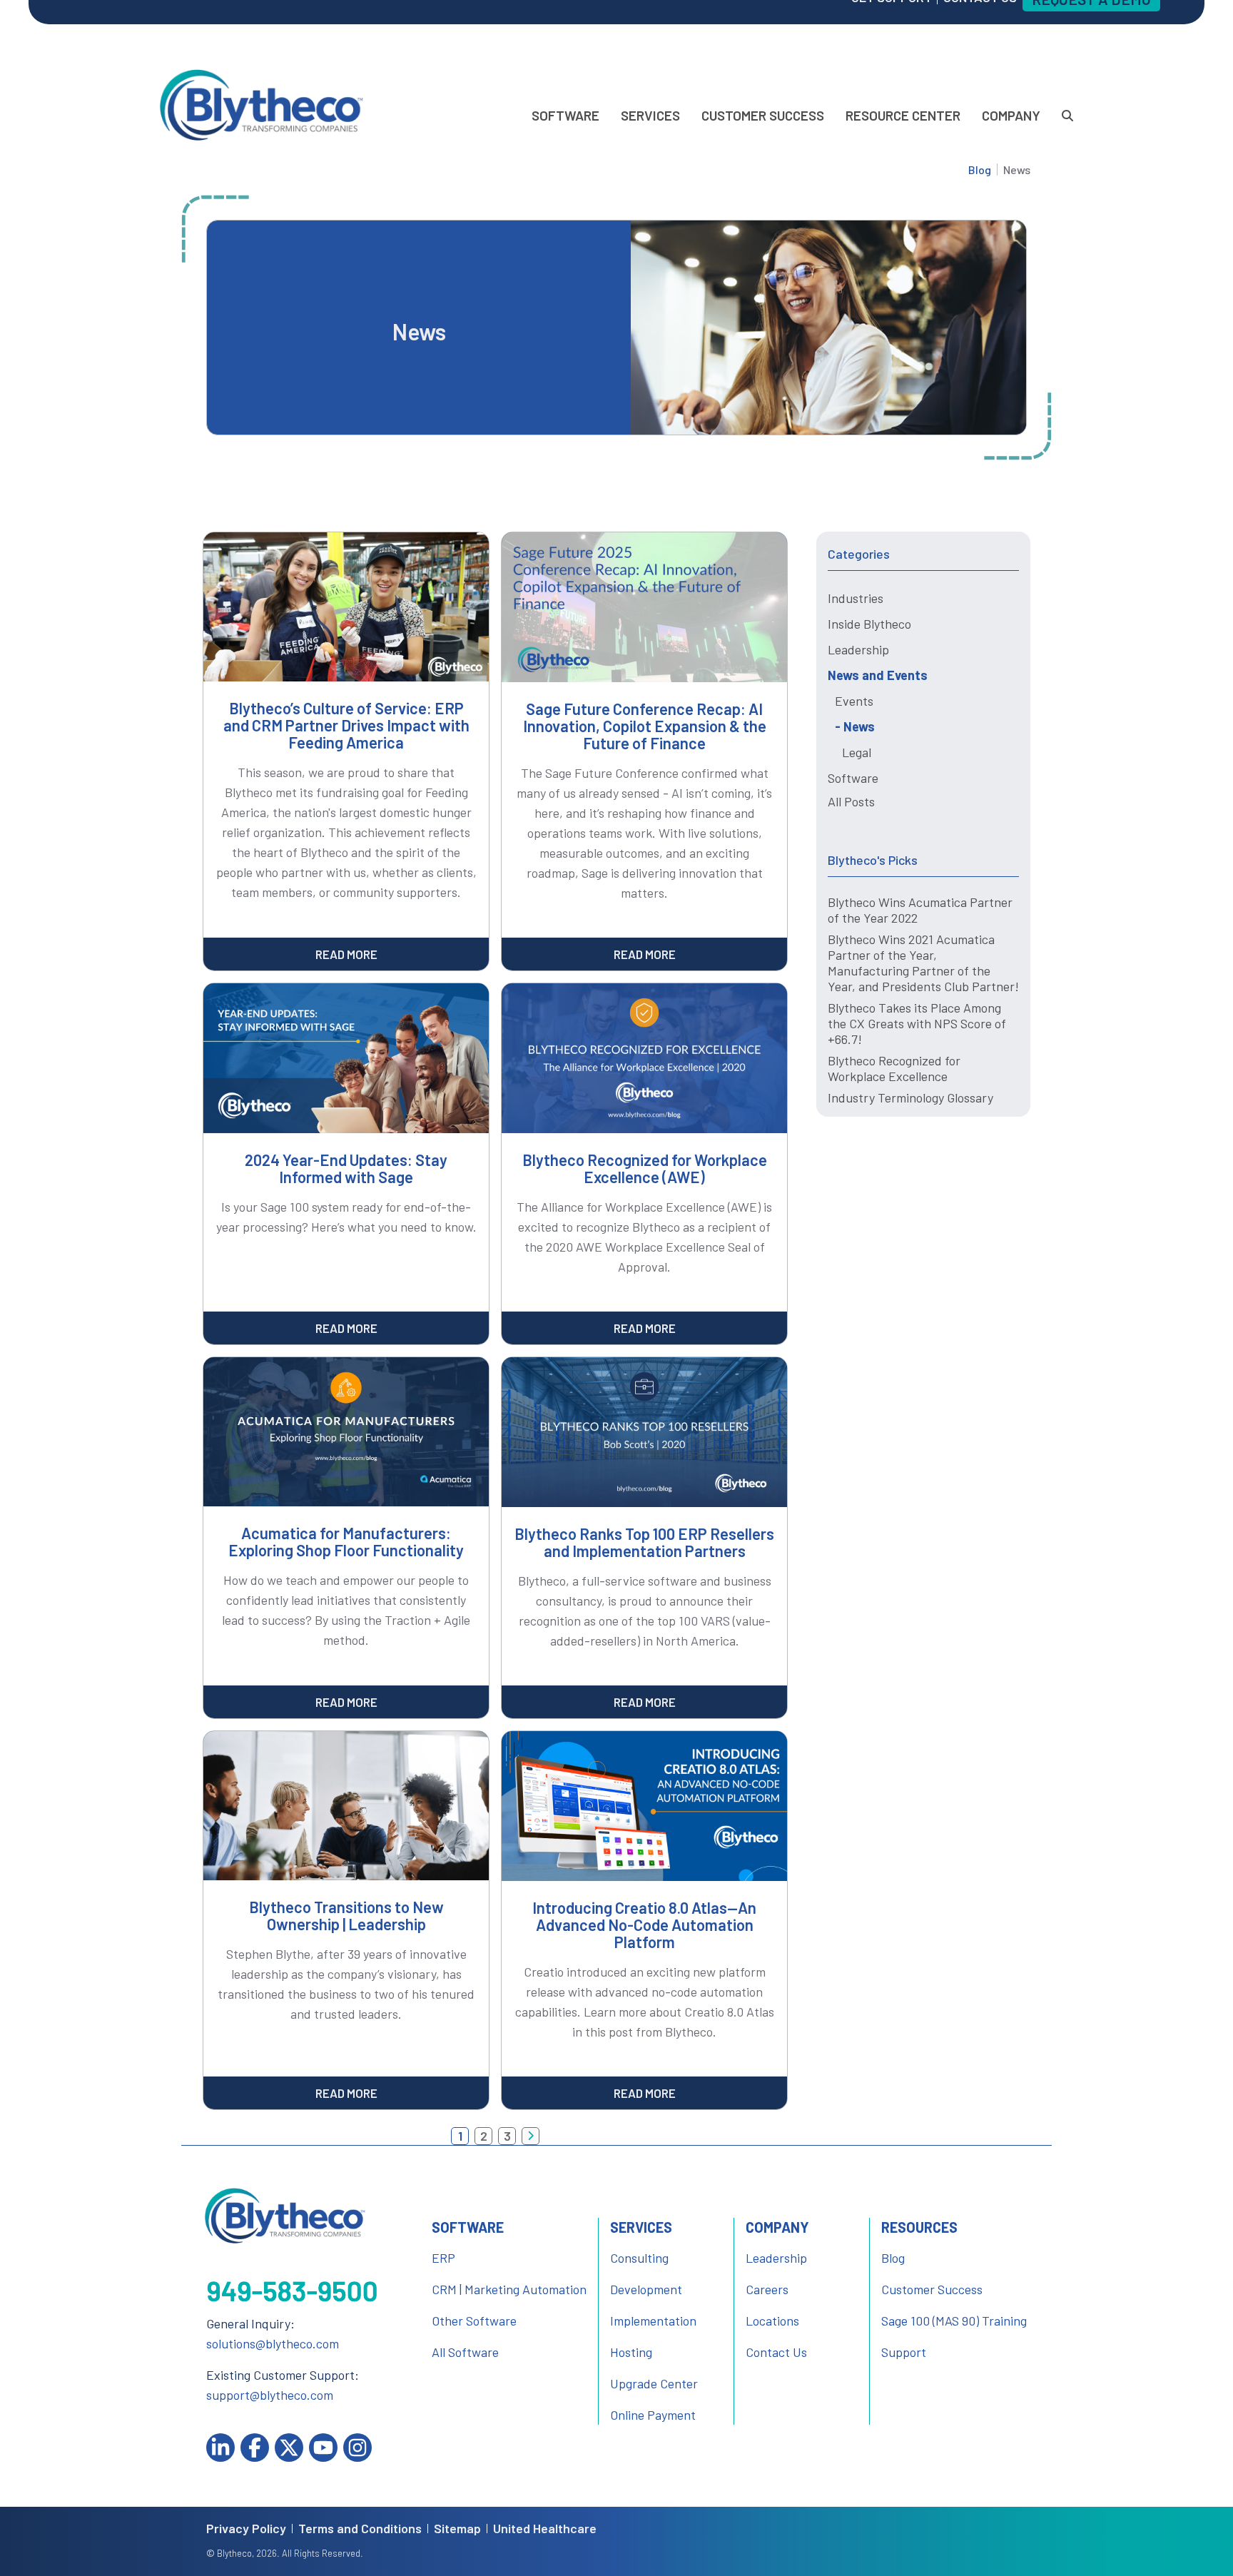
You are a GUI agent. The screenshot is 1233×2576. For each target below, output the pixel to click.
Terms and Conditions (360, 2529)
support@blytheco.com (270, 2395)
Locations (772, 2321)
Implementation (653, 2321)
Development (646, 2289)
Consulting (639, 2258)
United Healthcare (545, 2529)
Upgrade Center (654, 2383)
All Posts (851, 801)
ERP (443, 2258)
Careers (767, 2289)
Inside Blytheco (869, 624)
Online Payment (653, 2415)
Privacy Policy (246, 2529)
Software (565, 115)
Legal (857, 752)
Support (904, 2352)
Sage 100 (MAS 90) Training (954, 2321)
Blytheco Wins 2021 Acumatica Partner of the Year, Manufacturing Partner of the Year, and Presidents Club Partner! (923, 963)
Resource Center (903, 115)
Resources (919, 2227)
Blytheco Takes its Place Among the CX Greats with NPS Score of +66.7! (917, 1023)
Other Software (474, 2321)
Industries (856, 598)
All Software (465, 2352)
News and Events (878, 675)
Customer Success (763, 115)
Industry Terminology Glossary (910, 1097)
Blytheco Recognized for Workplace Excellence (894, 1068)
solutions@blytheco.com (273, 2343)
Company (1011, 115)
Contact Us (776, 2352)
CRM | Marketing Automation (509, 2289)
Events (854, 701)
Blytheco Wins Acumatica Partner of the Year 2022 (920, 910)
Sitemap (457, 2529)
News (859, 726)
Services (650, 115)
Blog (980, 169)
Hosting (631, 2352)
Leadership (858, 649)
